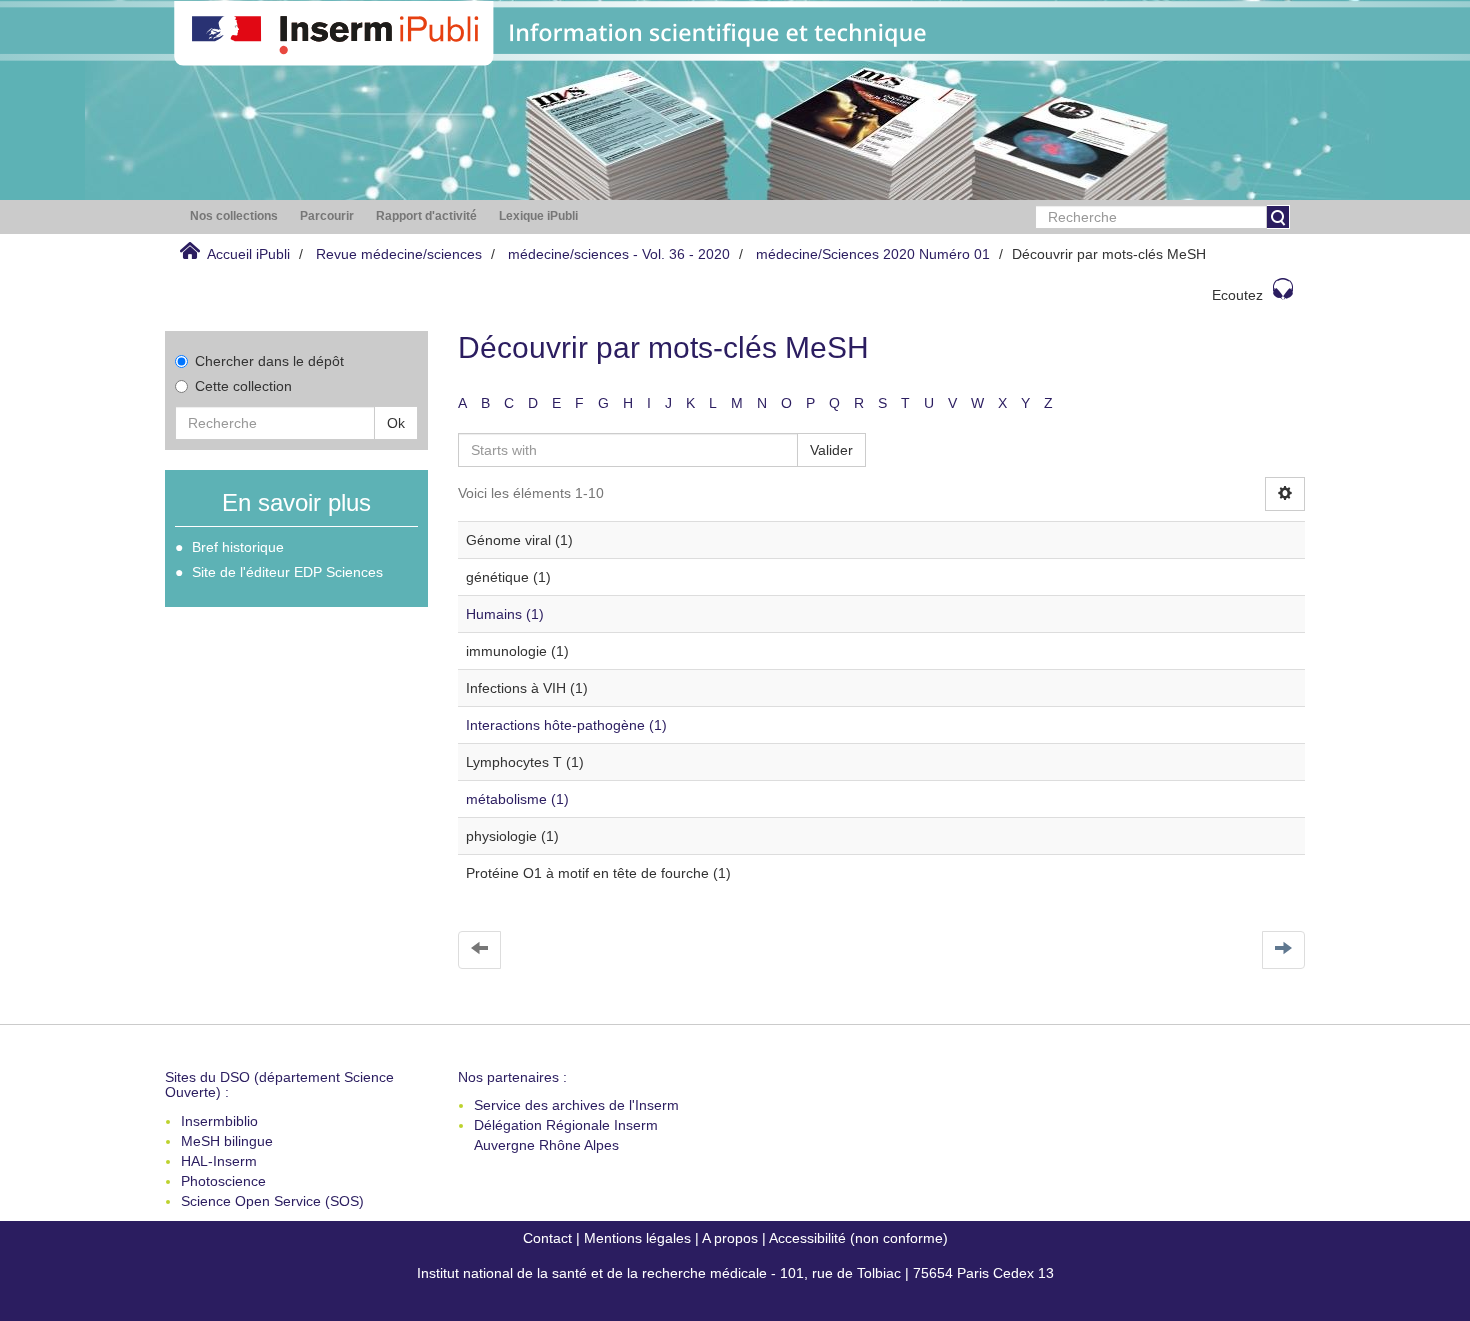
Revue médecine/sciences (399, 254)
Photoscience (223, 1181)
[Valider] (1278, 217)
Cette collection (243, 386)
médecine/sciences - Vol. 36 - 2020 (619, 254)
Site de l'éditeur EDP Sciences (287, 572)
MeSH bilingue (227, 1141)
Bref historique (238, 547)
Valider (831, 450)
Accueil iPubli (248, 254)
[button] (234, 216)
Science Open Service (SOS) (272, 1201)
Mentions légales (637, 1238)
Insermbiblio (219, 1121)
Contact (547, 1238)
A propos (730, 1238)
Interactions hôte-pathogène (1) (566, 725)
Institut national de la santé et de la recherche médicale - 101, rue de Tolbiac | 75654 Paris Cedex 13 (735, 1273)
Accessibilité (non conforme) (858, 1238)
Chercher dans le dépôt (269, 361)
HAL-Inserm (219, 1161)
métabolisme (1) (517, 799)
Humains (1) (505, 614)
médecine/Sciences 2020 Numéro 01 (873, 254)
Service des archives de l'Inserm (576, 1105)
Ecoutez (1237, 295)
